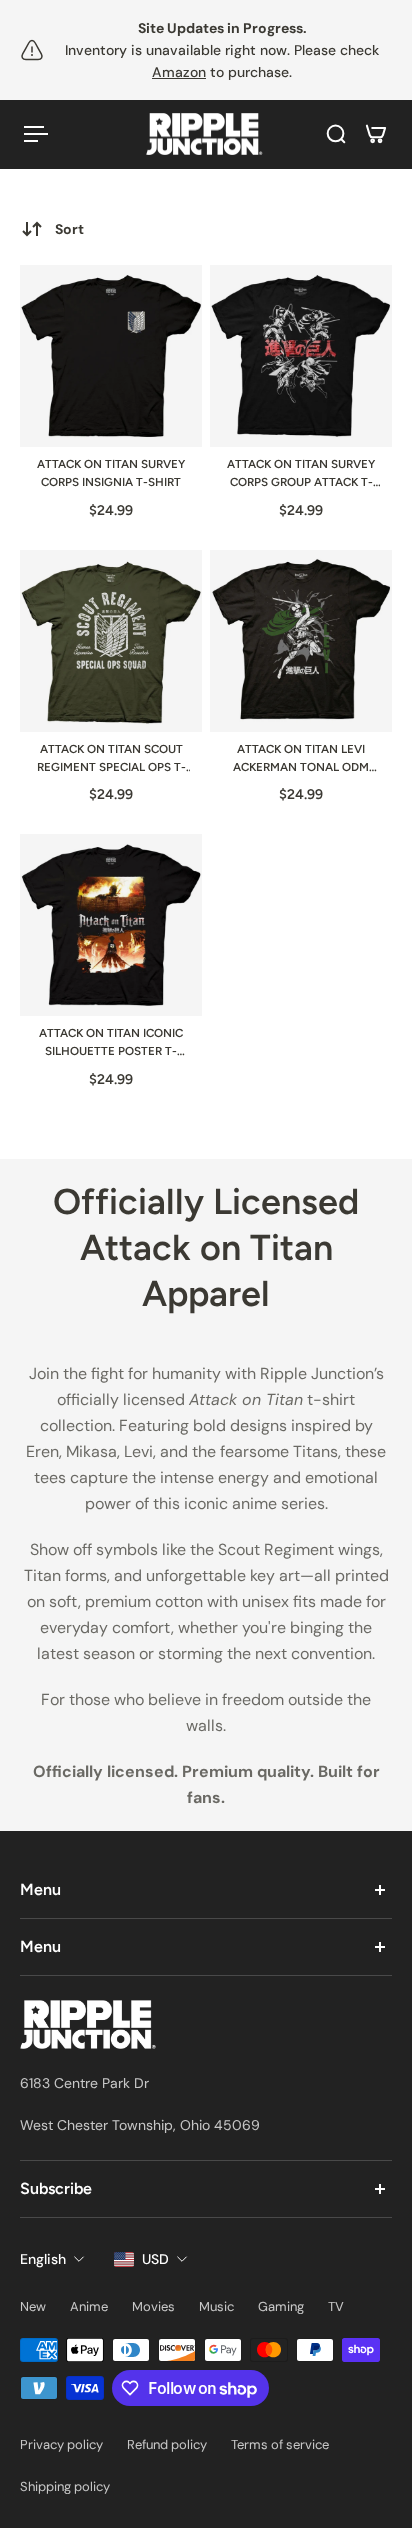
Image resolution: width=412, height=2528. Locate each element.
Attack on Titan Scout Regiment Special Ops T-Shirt (111, 759)
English (43, 2259)
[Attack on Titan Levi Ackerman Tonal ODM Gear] (301, 641)
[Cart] (376, 134)
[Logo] (206, 134)
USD (155, 2259)
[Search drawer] (336, 134)
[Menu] (36, 134)
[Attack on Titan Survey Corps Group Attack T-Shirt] (301, 356)
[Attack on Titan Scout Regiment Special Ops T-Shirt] (111, 641)
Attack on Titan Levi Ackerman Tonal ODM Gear (301, 759)
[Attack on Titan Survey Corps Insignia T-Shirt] (111, 356)
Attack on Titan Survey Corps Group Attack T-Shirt (301, 474)
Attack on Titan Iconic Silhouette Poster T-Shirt (111, 1043)
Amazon (179, 72)
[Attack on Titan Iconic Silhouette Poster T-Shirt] (111, 925)
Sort (69, 229)
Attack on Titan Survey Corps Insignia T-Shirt (111, 473)
